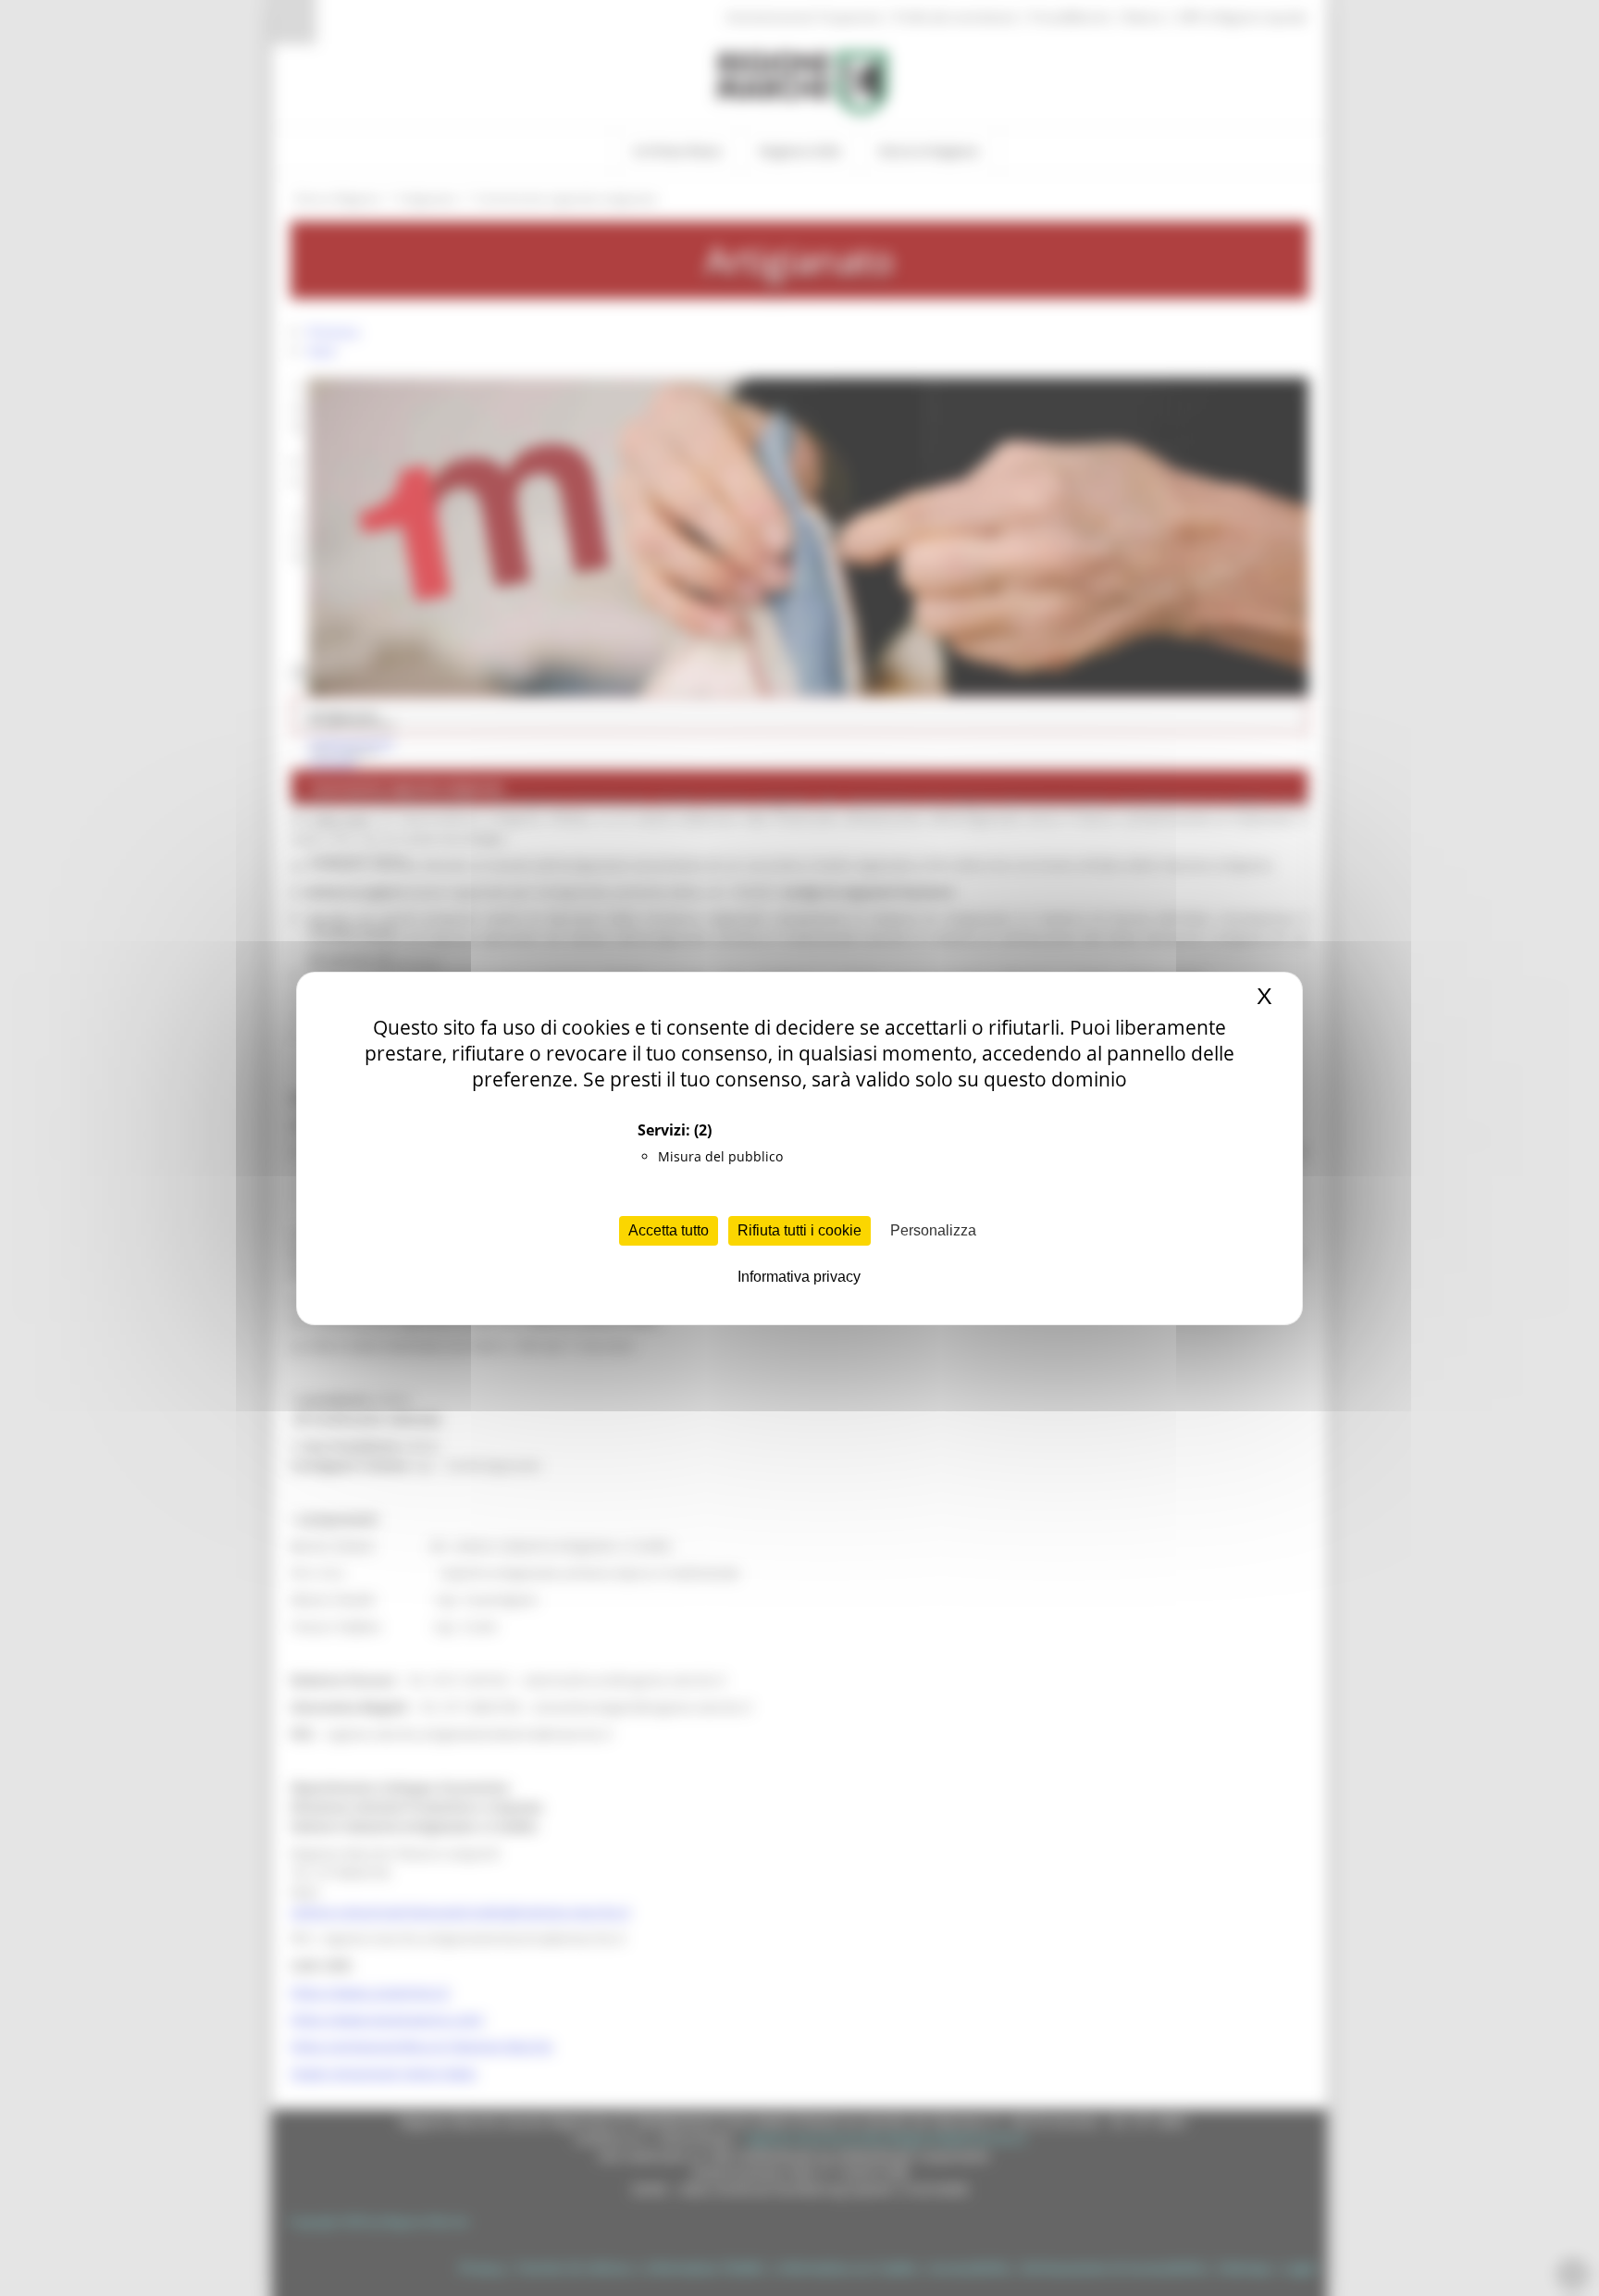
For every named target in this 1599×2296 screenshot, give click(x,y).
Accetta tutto (669, 1230)
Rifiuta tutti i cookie (799, 1230)
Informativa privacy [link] (799, 1277)
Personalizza (933, 1230)
